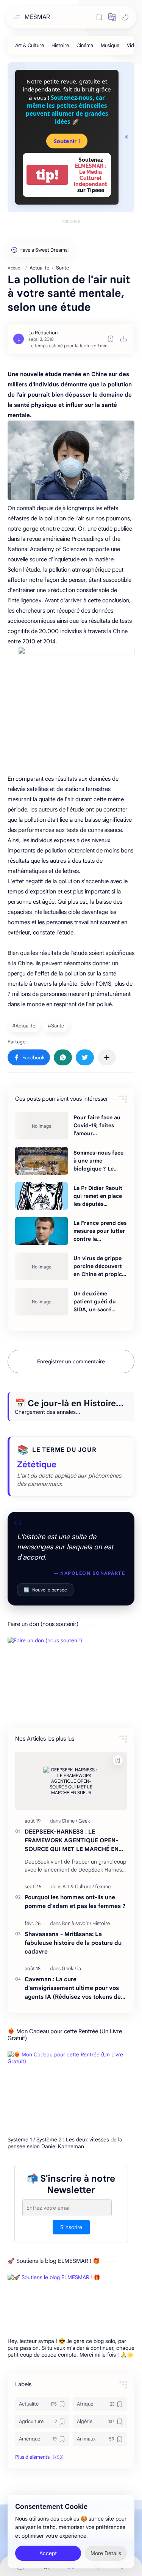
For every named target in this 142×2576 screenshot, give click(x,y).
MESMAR (37, 17)
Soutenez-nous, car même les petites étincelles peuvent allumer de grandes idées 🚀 (67, 110)
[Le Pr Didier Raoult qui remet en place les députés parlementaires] (41, 1196)
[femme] (103, 1887)
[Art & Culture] (30, 45)
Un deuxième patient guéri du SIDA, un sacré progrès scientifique (100, 1302)
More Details (106, 2553)
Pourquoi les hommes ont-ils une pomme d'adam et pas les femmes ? (75, 1902)
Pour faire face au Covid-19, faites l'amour (97, 1125)
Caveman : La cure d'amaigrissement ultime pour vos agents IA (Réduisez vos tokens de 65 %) (73, 1988)
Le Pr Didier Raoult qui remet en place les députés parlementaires (98, 1196)
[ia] (79, 1969)
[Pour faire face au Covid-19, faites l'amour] (41, 1126)
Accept (48, 2553)
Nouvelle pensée (45, 1590)
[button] (112, 17)
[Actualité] (25, 1026)
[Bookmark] (99, 17)
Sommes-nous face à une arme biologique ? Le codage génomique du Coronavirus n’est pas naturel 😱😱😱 (99, 1161)
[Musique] (110, 45)
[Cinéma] (85, 45)
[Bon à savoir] (76, 1923)
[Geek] (84, 1821)
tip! (47, 175)
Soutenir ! (67, 141)
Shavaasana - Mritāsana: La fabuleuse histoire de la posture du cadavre (73, 1943)
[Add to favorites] (111, 339)
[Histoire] (60, 45)
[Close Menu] (126, 137)
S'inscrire (71, 2227)
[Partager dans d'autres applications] (107, 1057)
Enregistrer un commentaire (71, 1361)
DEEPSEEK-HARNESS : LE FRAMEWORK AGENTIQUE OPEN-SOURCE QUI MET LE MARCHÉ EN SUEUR (72, 1841)
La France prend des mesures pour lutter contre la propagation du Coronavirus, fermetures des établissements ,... (100, 1231)
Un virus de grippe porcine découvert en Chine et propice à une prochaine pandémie (99, 1267)
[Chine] (69, 1821)
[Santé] (57, 1026)
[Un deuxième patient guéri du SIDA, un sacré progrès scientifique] (41, 1302)
